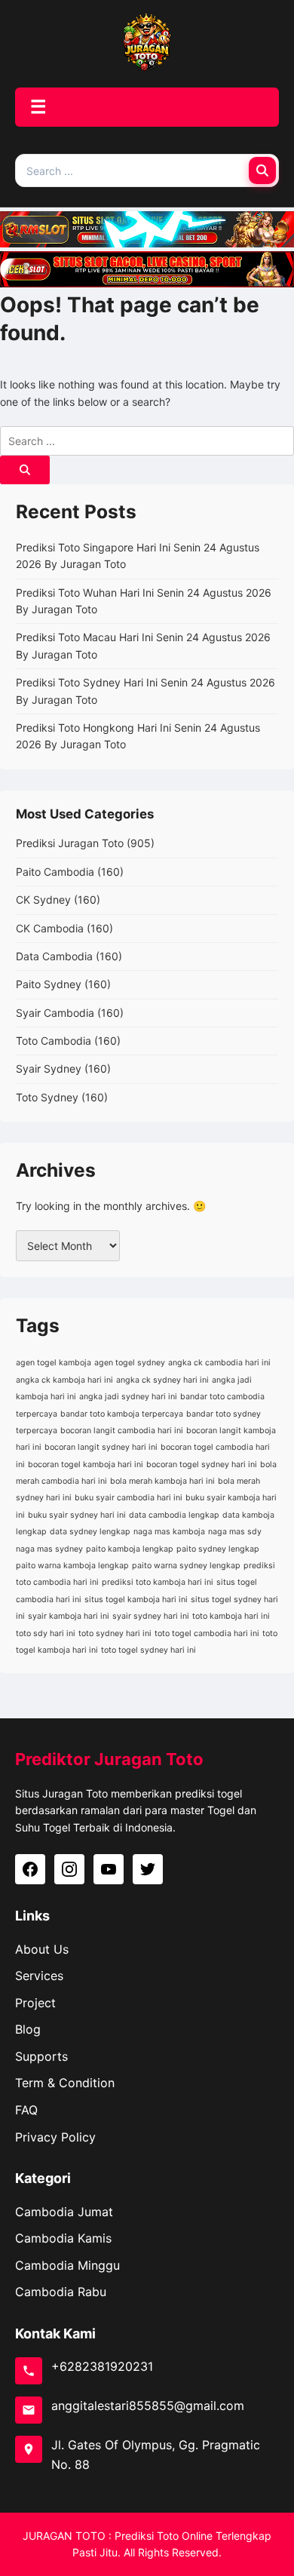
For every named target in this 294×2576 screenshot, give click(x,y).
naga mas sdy (235, 1532)
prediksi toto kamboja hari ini (158, 1582)
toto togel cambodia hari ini (207, 1633)
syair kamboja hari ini (69, 1616)
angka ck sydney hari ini (162, 1380)
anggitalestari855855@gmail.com (148, 2406)
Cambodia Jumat (64, 2212)
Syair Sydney (49, 1068)
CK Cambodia (50, 928)
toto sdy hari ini (46, 1633)
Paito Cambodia (55, 872)
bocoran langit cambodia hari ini (122, 1431)
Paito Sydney (49, 984)
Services (39, 1976)
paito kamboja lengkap (130, 1549)
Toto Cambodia (54, 1041)
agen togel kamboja (54, 1363)
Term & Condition (65, 2083)
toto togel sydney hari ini (149, 1650)
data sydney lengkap (90, 1532)
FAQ (26, 2110)
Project (35, 2003)
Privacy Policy (55, 2137)
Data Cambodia (54, 956)
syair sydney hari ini (151, 1616)
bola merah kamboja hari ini (162, 1481)
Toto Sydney (47, 1097)
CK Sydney (43, 900)
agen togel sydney (130, 1363)
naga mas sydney (49, 1549)
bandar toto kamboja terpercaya (122, 1414)
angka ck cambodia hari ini (219, 1363)
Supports (41, 2056)
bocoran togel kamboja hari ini (86, 1465)
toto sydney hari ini (115, 1633)
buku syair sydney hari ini (77, 1515)
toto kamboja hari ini (231, 1616)
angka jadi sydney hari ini (128, 1397)
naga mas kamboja (169, 1532)
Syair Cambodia (55, 1013)
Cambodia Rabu (61, 2292)
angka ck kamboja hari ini (64, 1380)
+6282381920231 (102, 2366)
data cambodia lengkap (174, 1515)
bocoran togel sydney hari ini (202, 1465)
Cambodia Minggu (67, 2265)
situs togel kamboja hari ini (136, 1600)
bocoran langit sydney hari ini (101, 1447)
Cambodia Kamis (63, 2238)
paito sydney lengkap (218, 1549)
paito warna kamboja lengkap (72, 1566)
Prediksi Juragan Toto (70, 843)
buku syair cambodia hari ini (129, 1498)
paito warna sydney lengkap (186, 1566)
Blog (28, 2029)
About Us (42, 1949)
